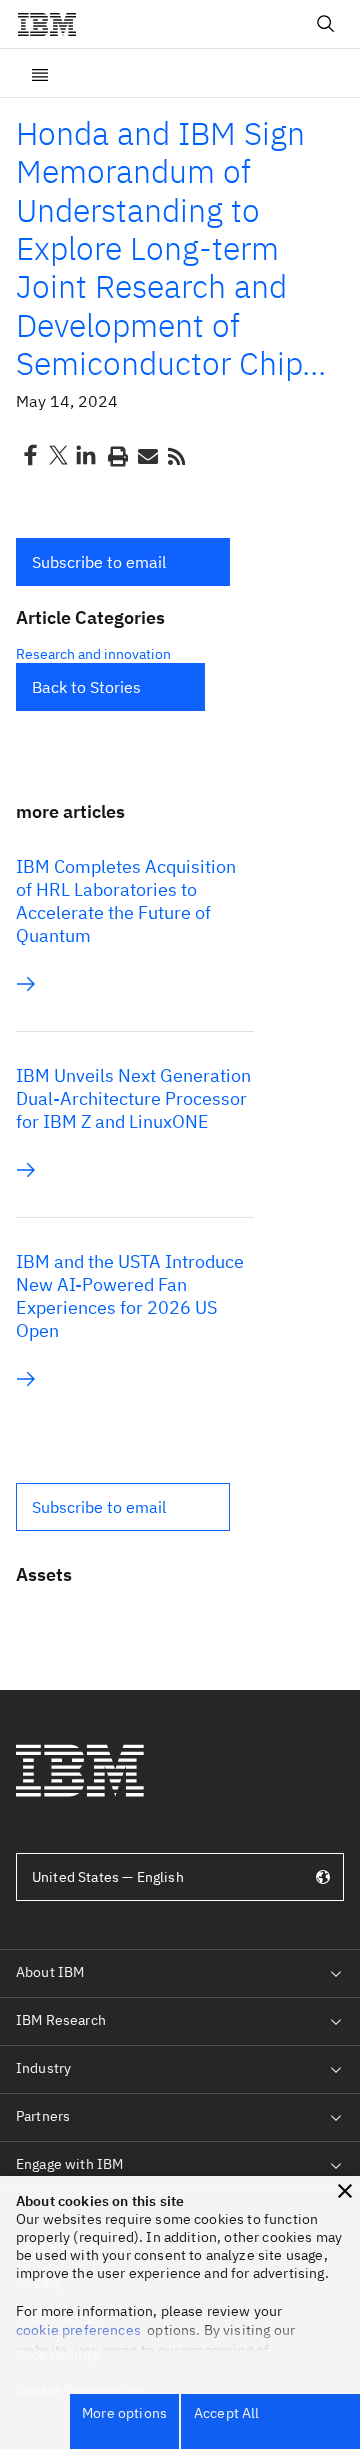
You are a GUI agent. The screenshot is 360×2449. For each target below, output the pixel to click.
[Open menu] (40, 73)
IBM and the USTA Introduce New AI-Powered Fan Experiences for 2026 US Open (130, 1296)
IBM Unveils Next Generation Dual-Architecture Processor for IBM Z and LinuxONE (133, 1098)
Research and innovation (93, 654)
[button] (123, 562)
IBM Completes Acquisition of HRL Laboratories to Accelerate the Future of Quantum (126, 901)
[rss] (176, 455)
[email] (146, 455)
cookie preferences (78, 2330)
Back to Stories (86, 687)
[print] (116, 455)
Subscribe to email (99, 562)
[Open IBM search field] (326, 24)
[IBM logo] (55, 24)
